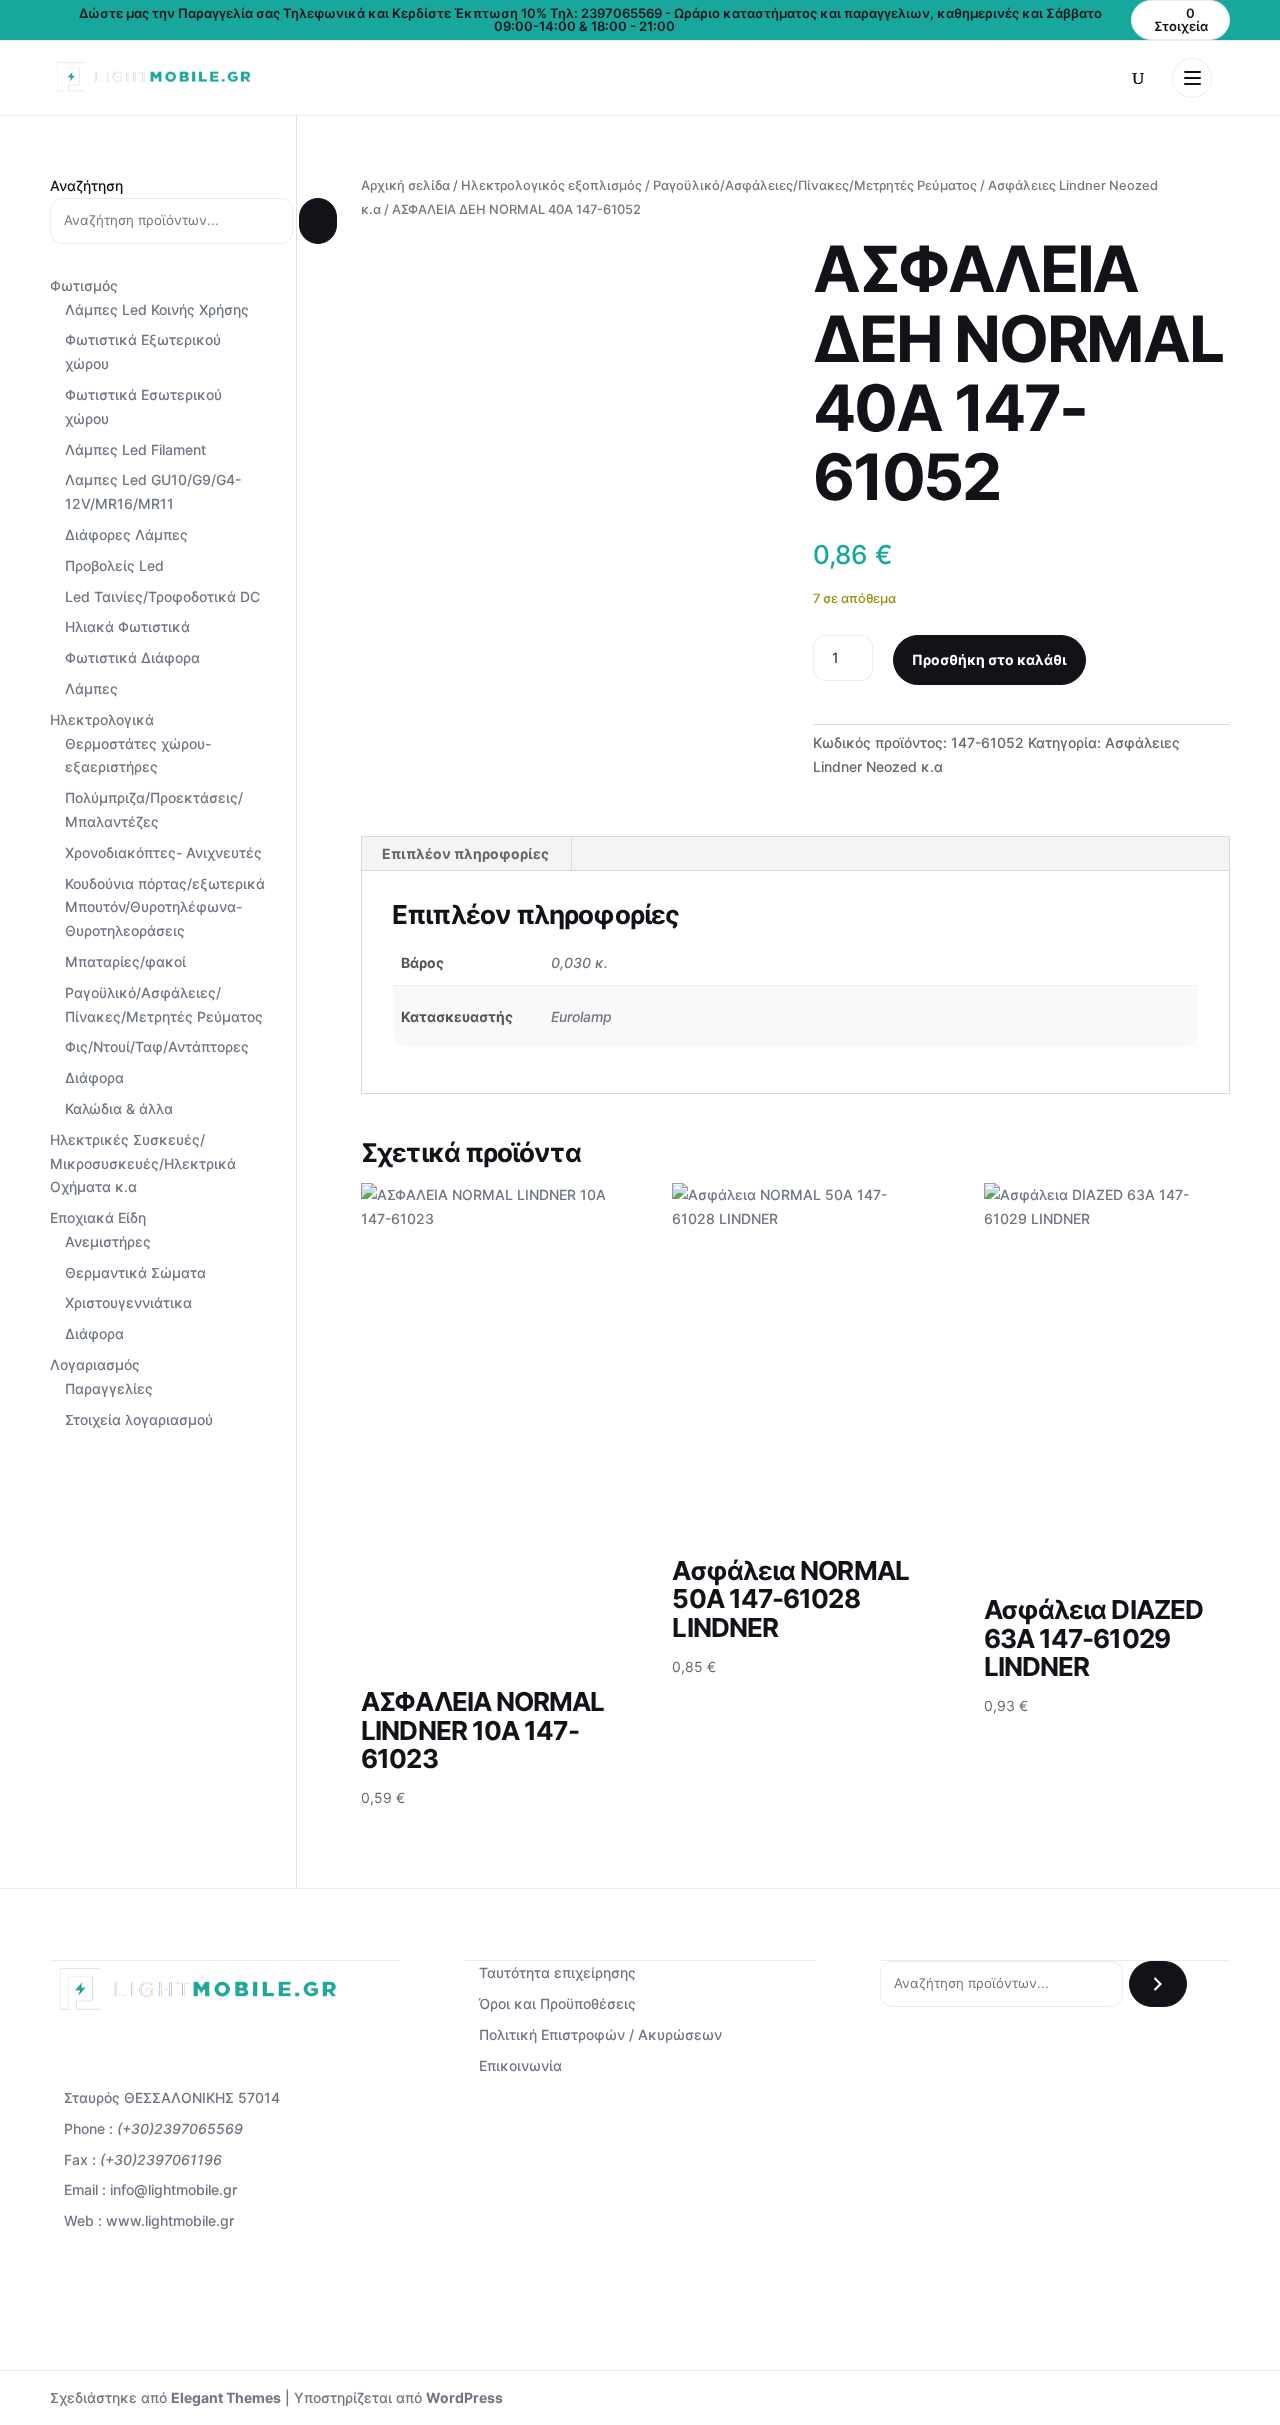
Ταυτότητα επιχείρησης (557, 1972)
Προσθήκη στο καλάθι (989, 659)
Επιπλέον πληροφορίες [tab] (465, 853)
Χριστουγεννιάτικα (128, 1302)
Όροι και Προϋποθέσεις (557, 2003)
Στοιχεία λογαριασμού (139, 1419)
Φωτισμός (84, 285)
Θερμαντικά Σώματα (135, 1272)
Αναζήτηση (86, 185)
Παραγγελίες (109, 1388)
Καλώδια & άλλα (119, 1108)
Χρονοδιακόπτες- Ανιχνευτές (163, 852)
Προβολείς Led (114, 565)
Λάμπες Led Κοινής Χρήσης (157, 309)
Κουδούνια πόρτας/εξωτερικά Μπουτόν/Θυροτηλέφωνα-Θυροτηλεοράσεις (165, 907)
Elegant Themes (226, 2397)
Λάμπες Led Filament (135, 449)
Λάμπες (91, 688)
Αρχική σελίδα (405, 185)
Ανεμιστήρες (108, 1241)
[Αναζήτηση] (318, 221)
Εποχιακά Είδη (98, 1217)
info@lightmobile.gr (173, 2189)
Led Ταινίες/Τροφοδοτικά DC (162, 596)
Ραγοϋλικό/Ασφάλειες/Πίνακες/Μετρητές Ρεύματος (815, 185)
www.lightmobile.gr (170, 2220)
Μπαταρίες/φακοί (125, 961)
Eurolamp (581, 1016)
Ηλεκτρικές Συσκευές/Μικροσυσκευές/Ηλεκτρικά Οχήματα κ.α (143, 1163)
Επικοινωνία (520, 2065)
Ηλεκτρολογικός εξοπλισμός (551, 185)
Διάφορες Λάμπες (126, 534)
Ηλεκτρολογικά (102, 719)
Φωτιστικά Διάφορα (132, 657)
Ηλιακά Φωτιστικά (127, 626)
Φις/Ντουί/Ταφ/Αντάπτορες (157, 1046)
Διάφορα (94, 1077)
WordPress (464, 2397)
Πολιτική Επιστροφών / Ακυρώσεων (600, 2034)
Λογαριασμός (95, 1364)
